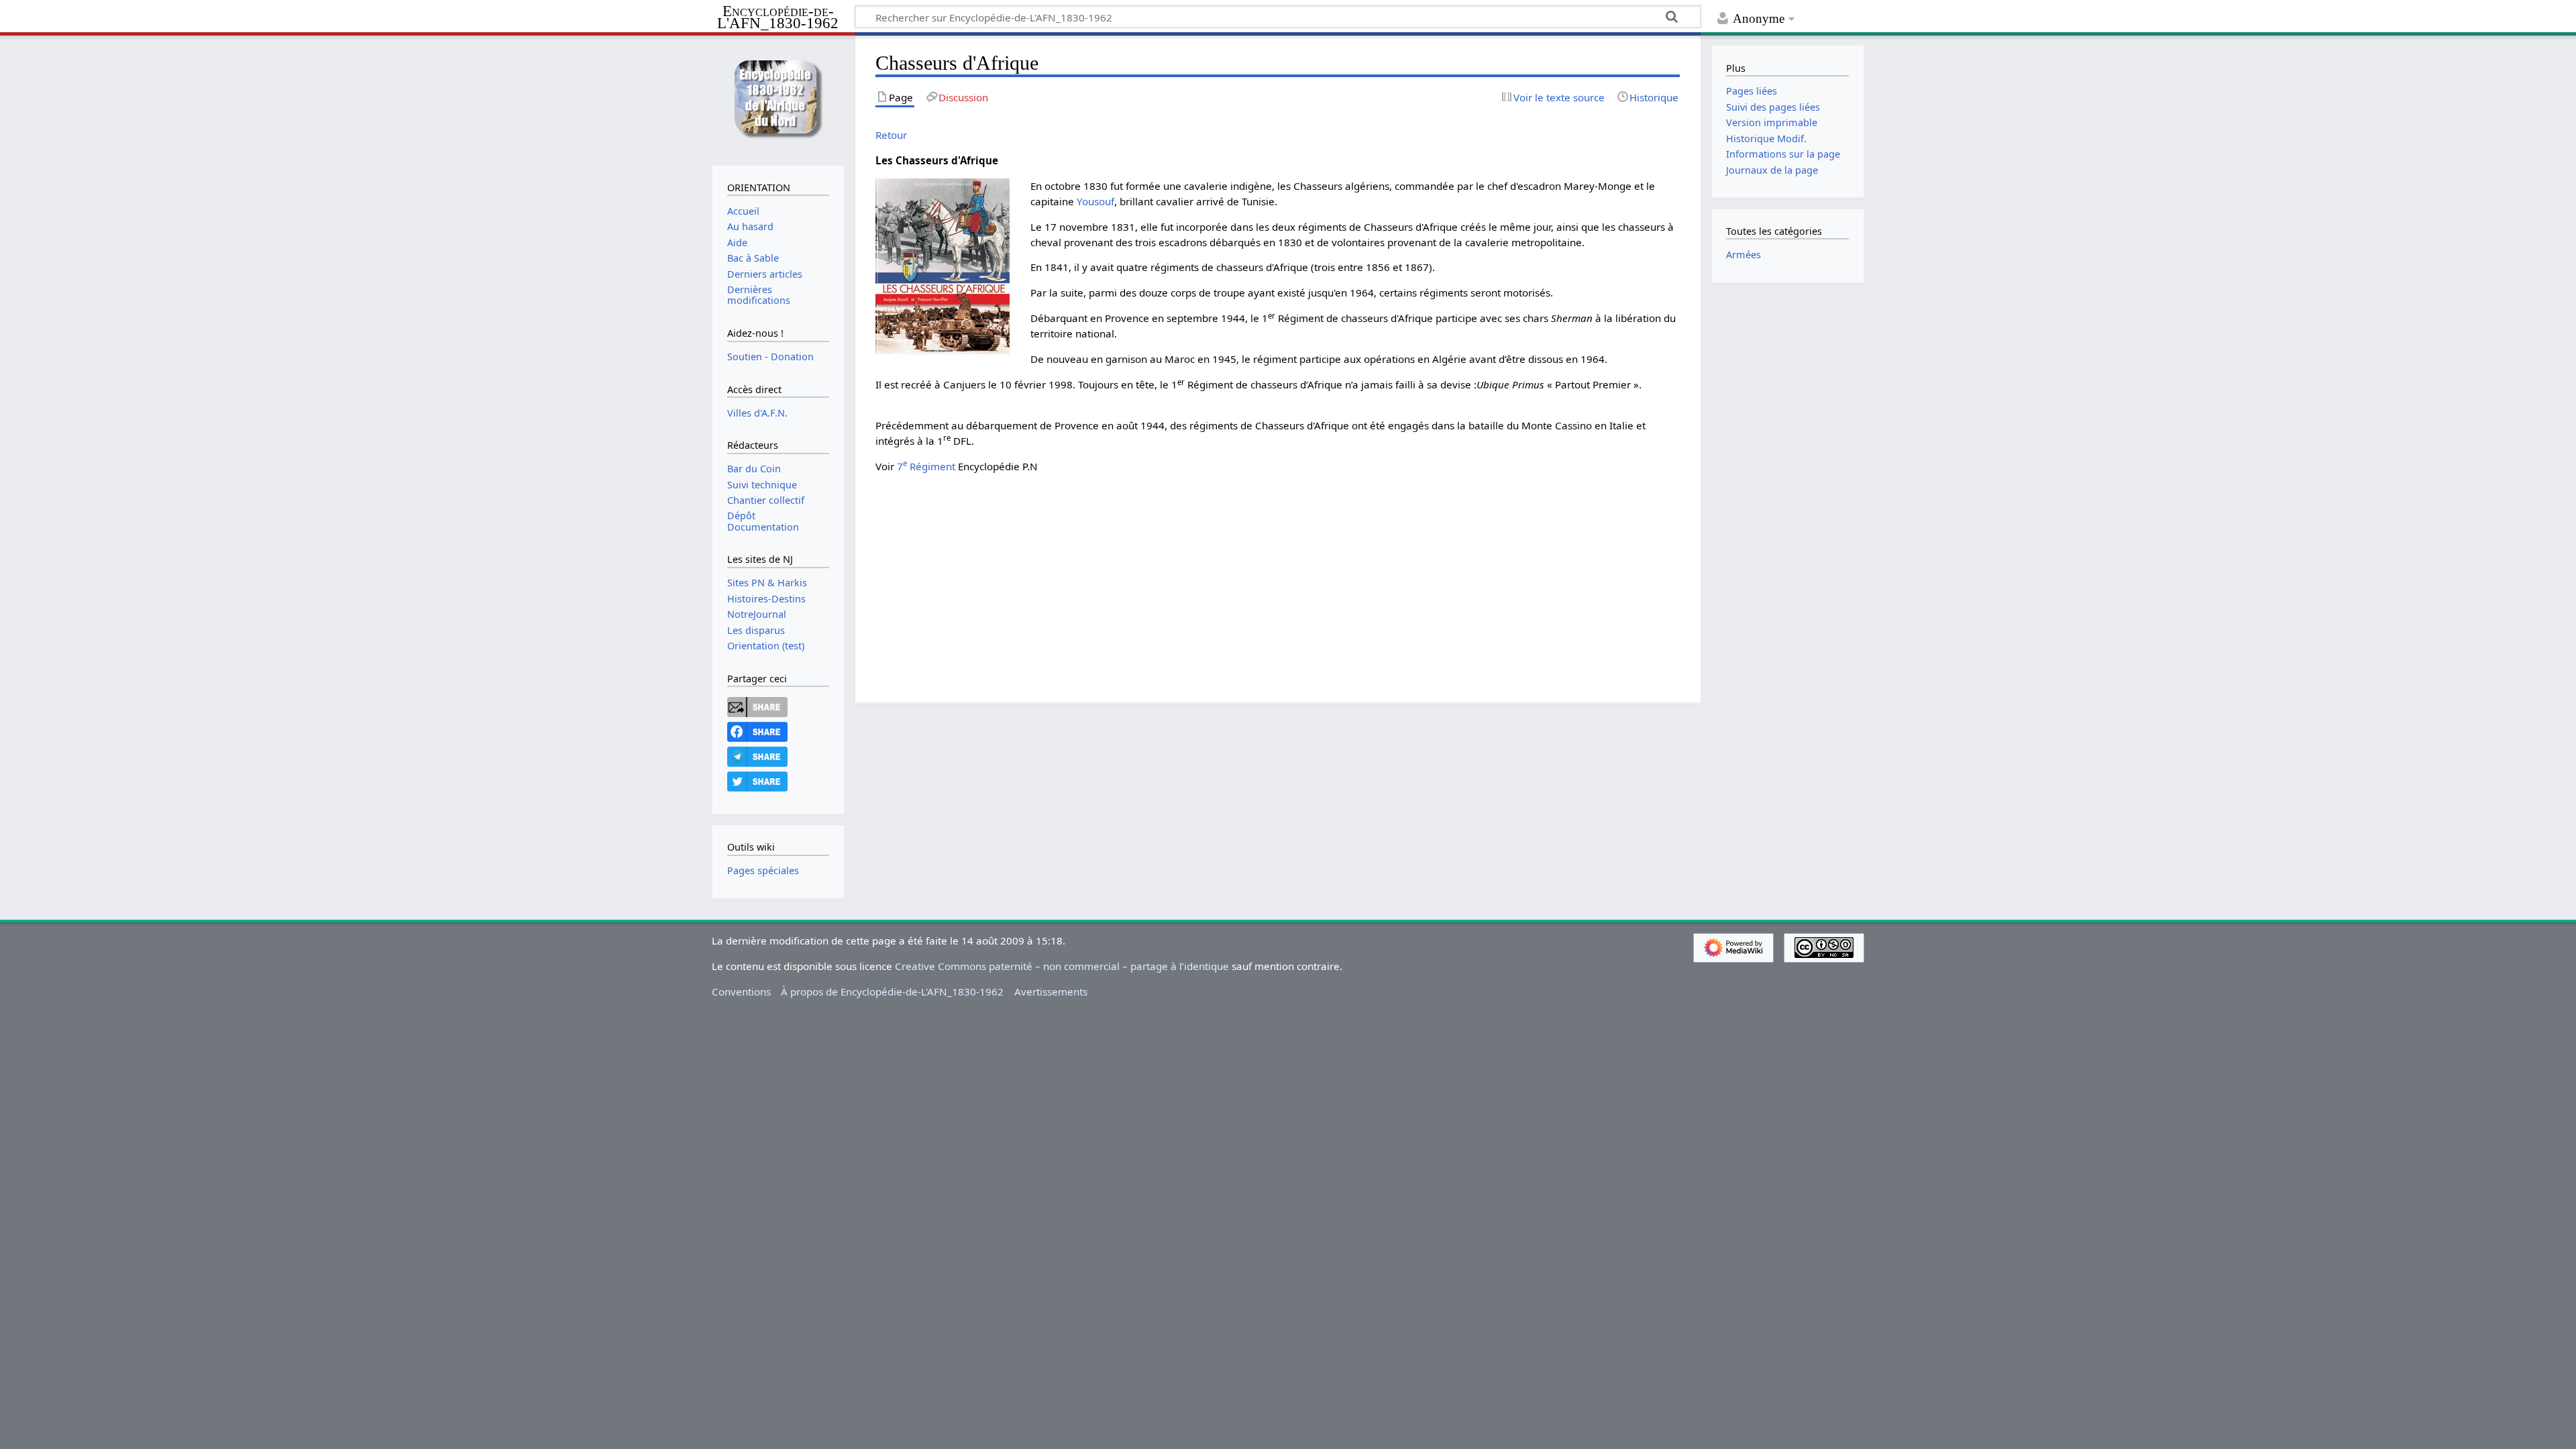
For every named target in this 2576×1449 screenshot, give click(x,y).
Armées (1743, 255)
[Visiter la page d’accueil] (778, 99)
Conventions (741, 991)
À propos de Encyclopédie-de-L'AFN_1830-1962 (892, 991)
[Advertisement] (1278, 578)
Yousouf (1095, 201)
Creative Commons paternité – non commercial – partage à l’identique (1062, 966)
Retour (891, 135)
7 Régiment (926, 466)
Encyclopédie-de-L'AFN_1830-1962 (778, 18)
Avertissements (1051, 991)
